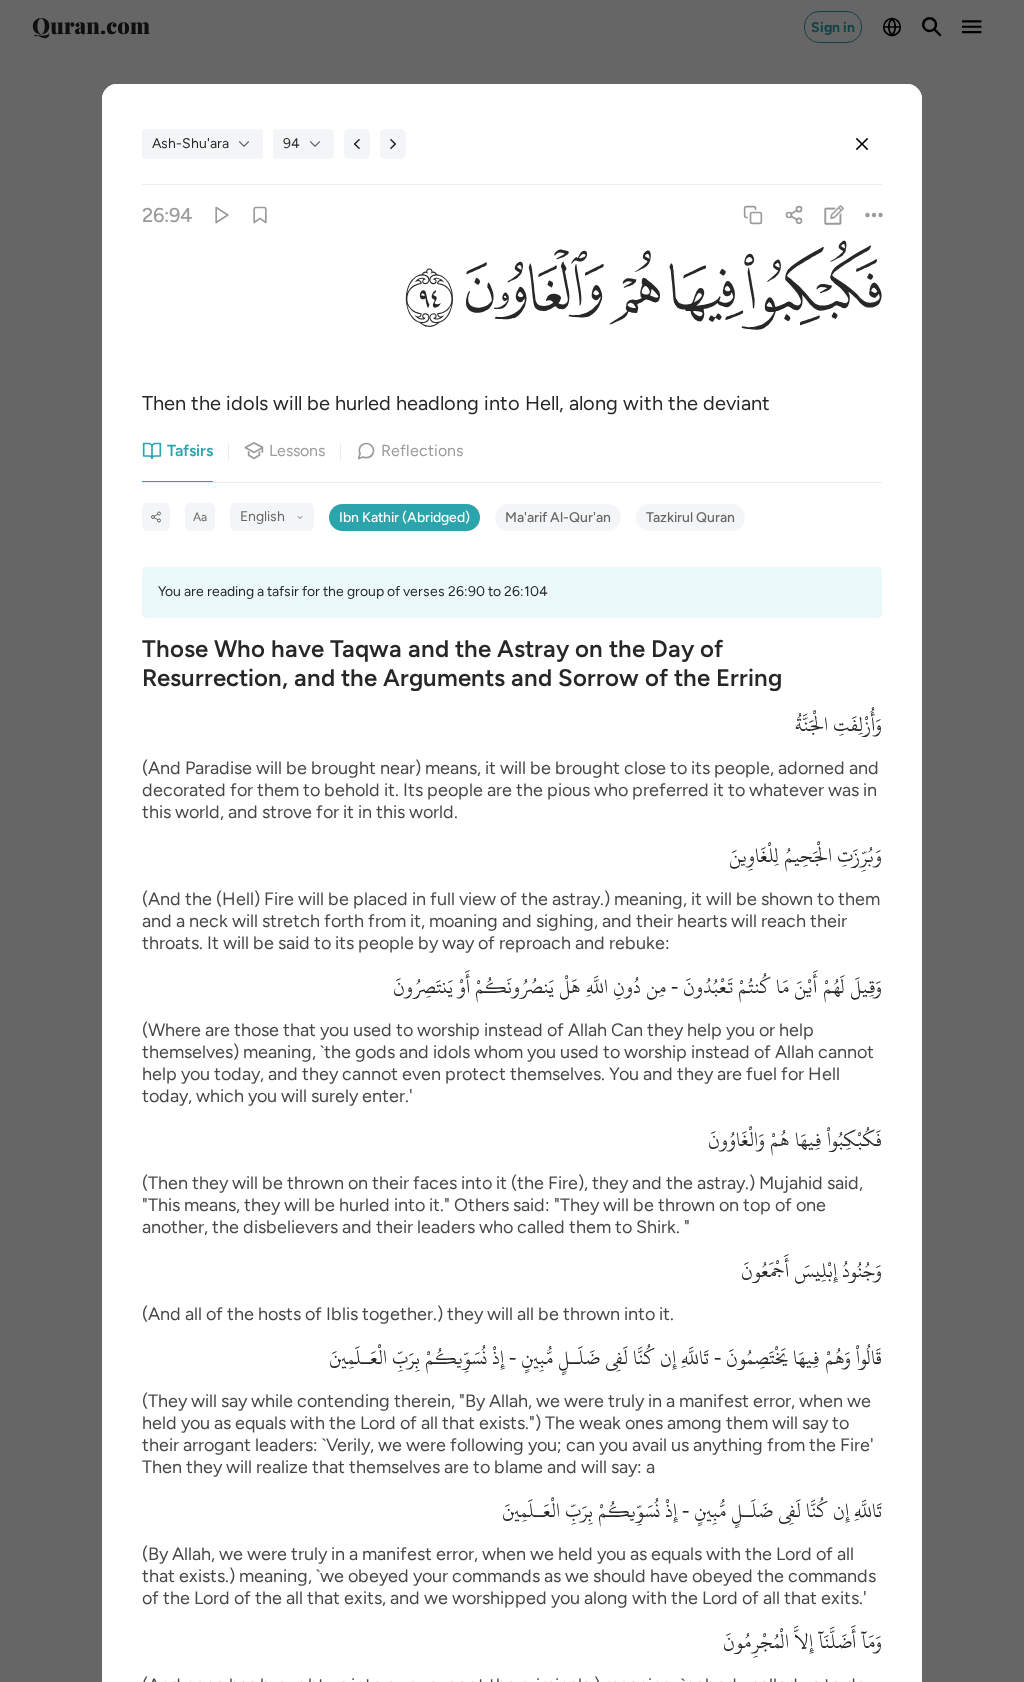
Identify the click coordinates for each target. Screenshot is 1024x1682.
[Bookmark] (260, 215)
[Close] (862, 144)
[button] (813, 297)
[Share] (793, 215)
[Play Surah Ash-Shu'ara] (219, 215)
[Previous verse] (357, 144)
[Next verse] (393, 144)
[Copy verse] (753, 215)
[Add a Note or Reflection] (833, 215)
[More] (873, 215)
